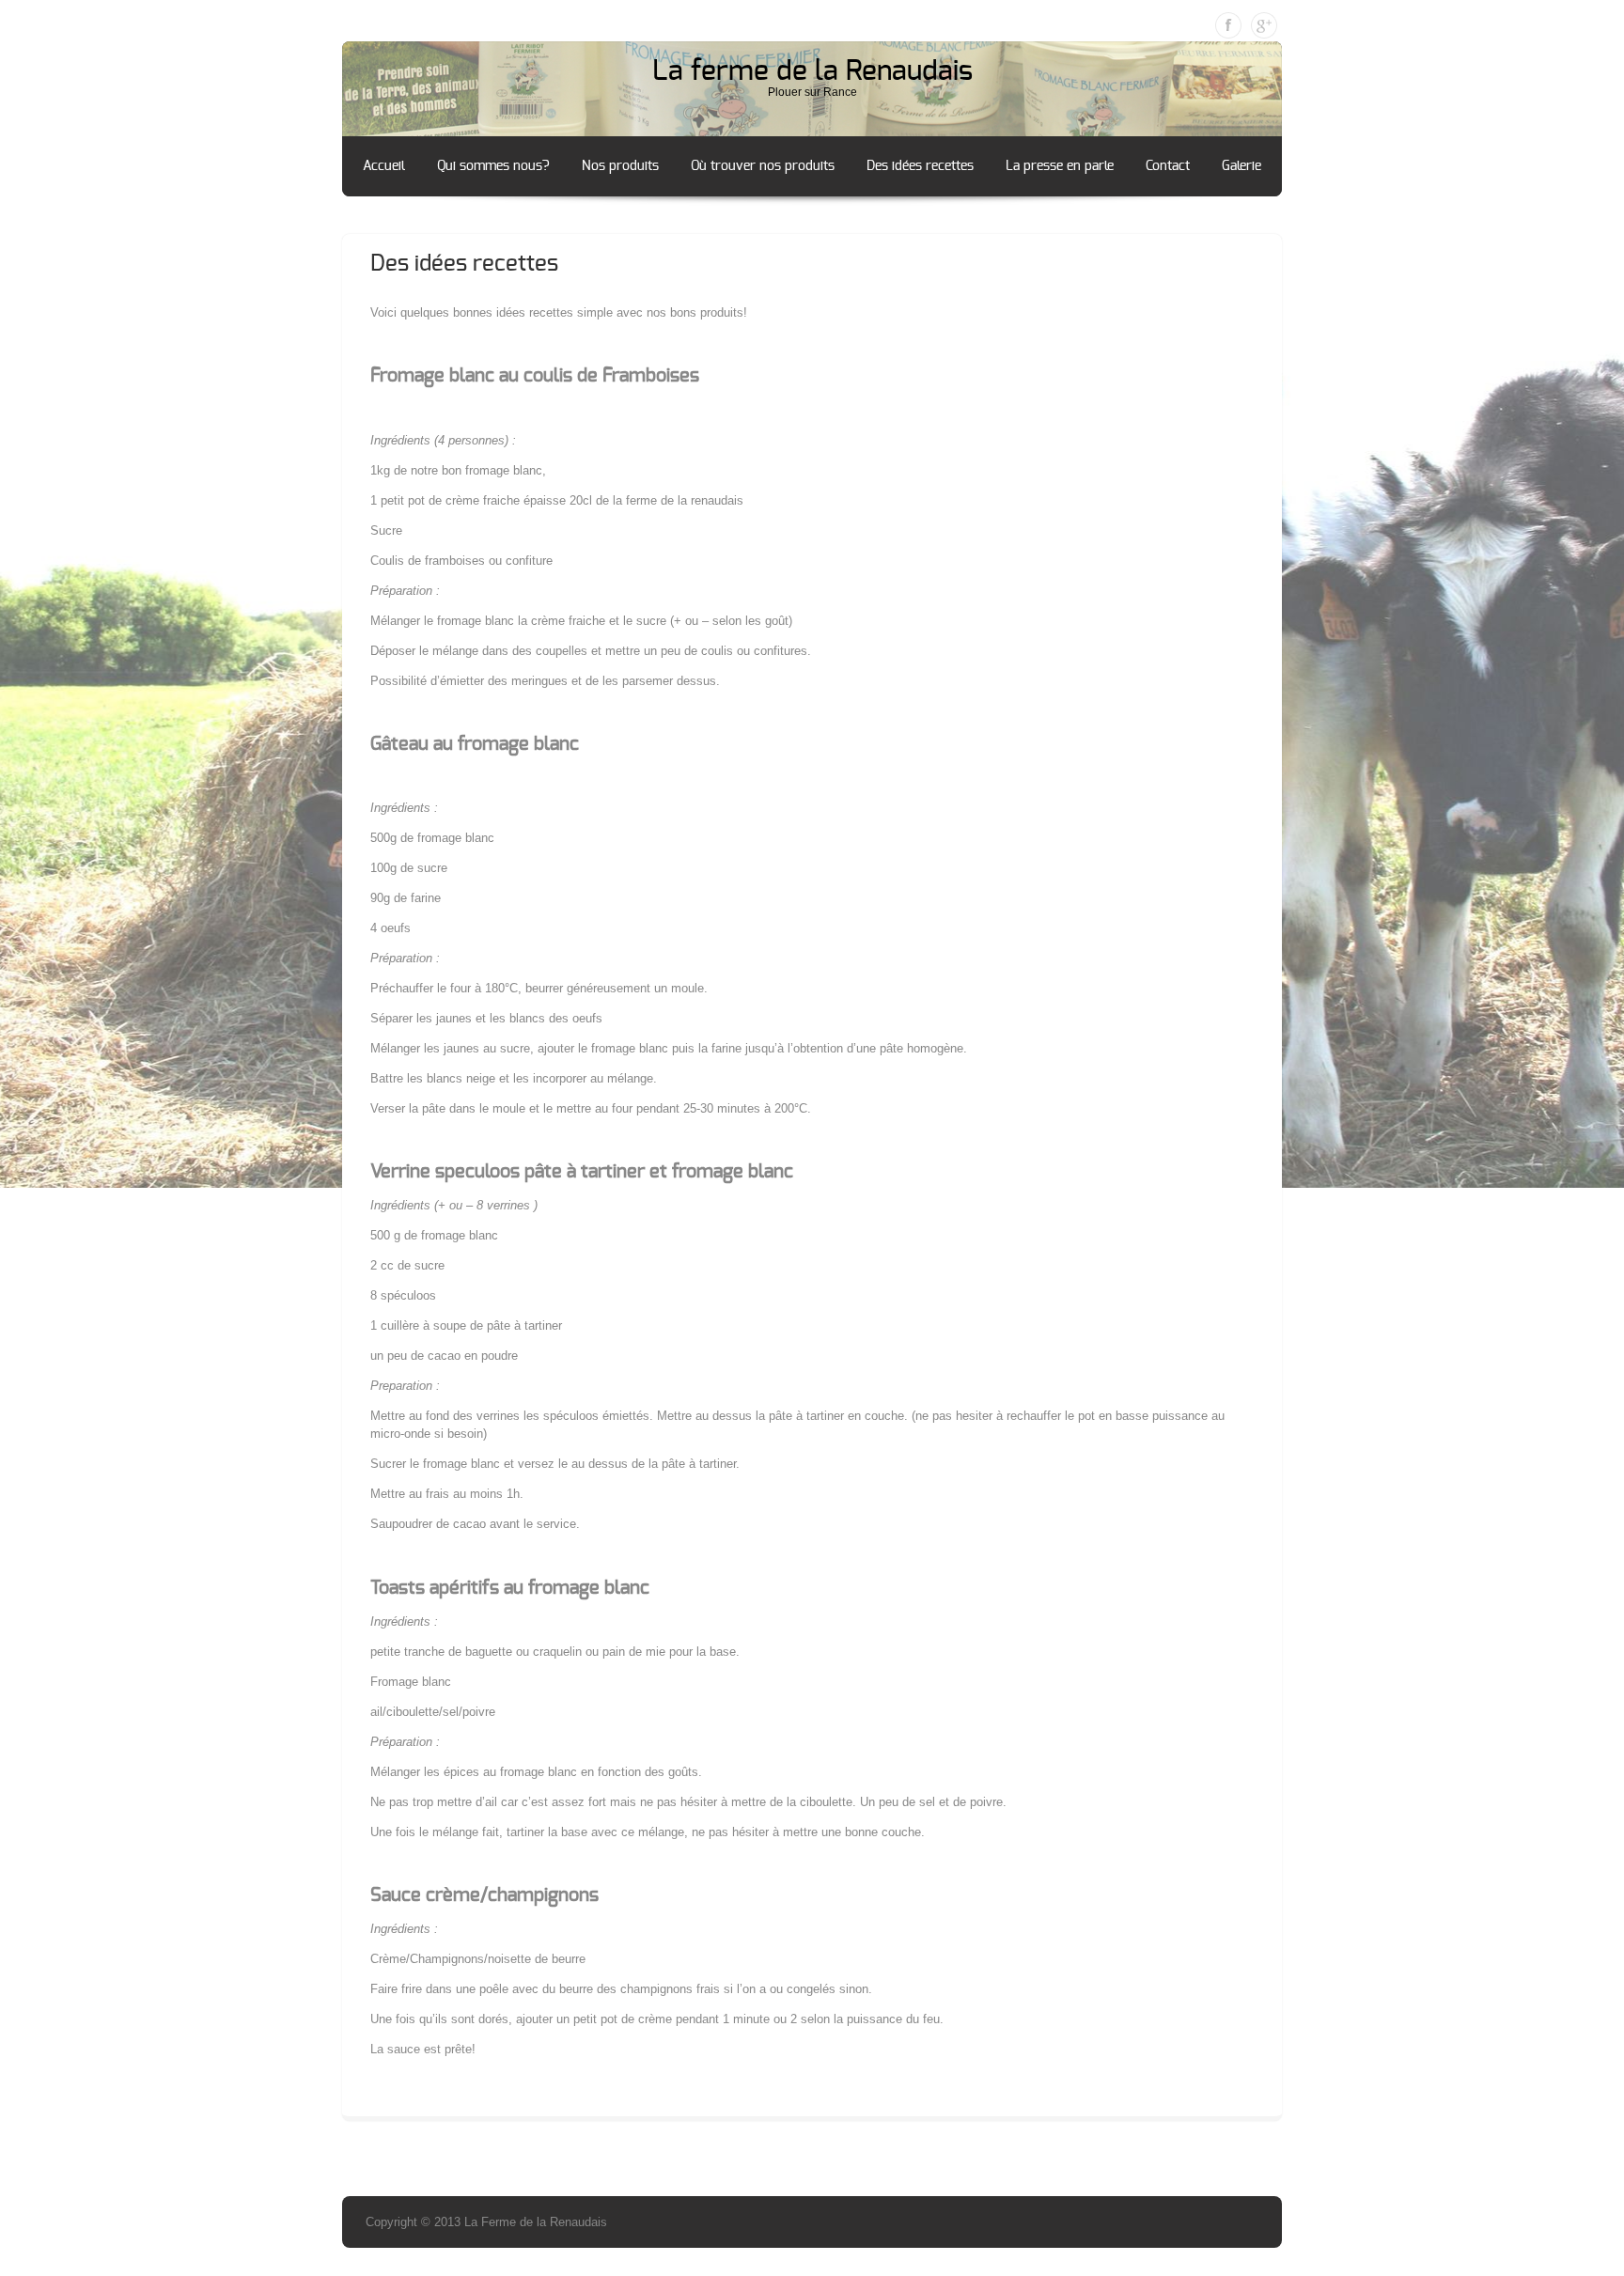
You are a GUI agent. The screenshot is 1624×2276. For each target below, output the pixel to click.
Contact (1168, 166)
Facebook (1228, 25)
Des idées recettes (920, 166)
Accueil (384, 166)
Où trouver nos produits (763, 166)
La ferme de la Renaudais (812, 71)
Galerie (1241, 166)
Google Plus (1264, 25)
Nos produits (620, 166)
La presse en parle (1060, 166)
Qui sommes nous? (493, 166)
